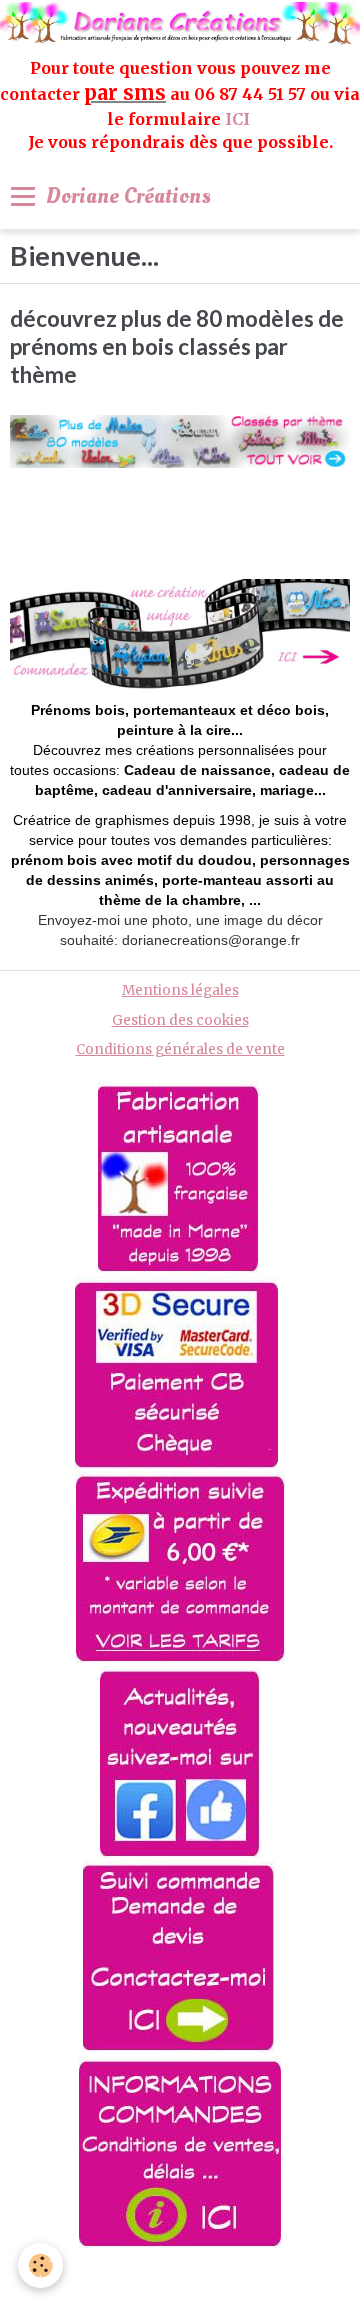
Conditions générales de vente (180, 1049)
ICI (239, 119)
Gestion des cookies (180, 1020)
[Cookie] (40, 2265)
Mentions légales (180, 990)
